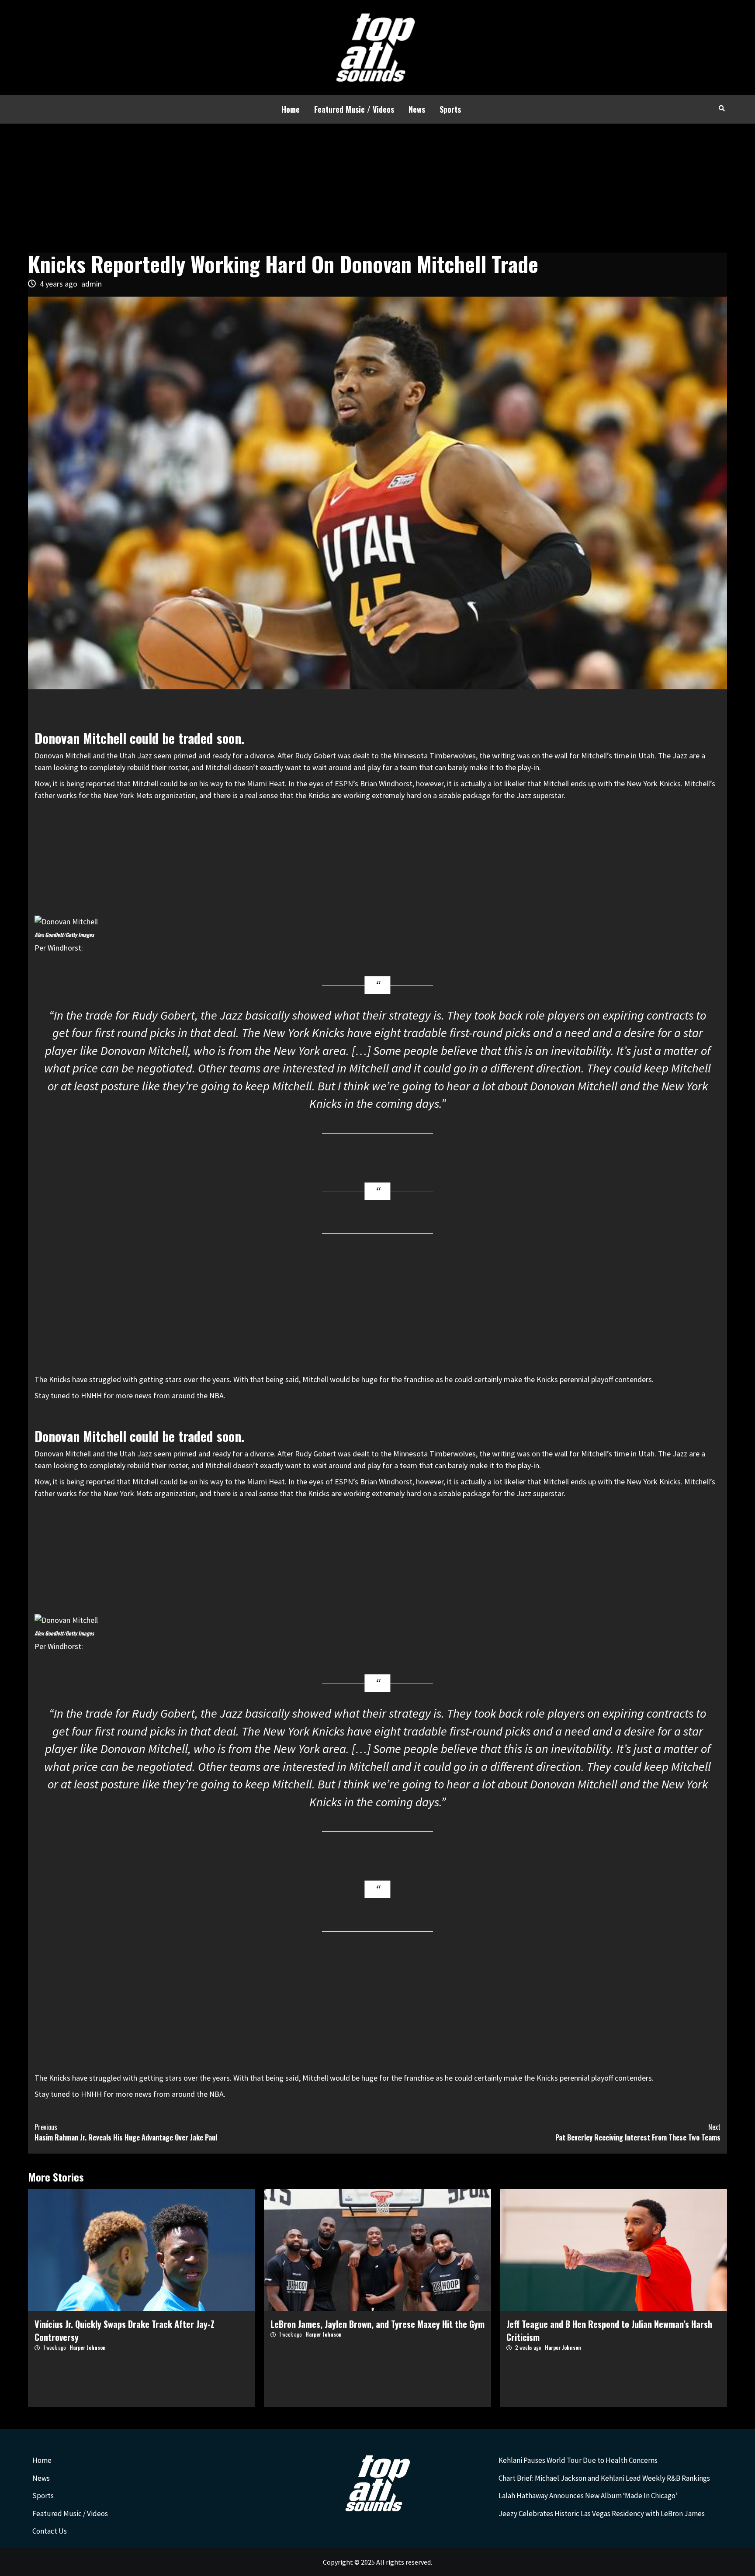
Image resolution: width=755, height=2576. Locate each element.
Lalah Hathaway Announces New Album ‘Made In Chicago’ (588, 2496)
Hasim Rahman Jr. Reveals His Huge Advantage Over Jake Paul (126, 2132)
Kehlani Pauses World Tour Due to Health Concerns (578, 2460)
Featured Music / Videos (354, 109)
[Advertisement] (377, 189)
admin (92, 284)
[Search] (722, 108)
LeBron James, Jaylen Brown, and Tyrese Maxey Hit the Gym (377, 2324)
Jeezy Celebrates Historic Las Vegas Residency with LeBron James (602, 2514)
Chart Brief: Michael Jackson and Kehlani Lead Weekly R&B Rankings (604, 2478)
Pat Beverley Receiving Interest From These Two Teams (638, 2132)
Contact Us (50, 2531)
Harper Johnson (88, 2347)
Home (291, 109)
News (417, 109)
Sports (450, 109)
